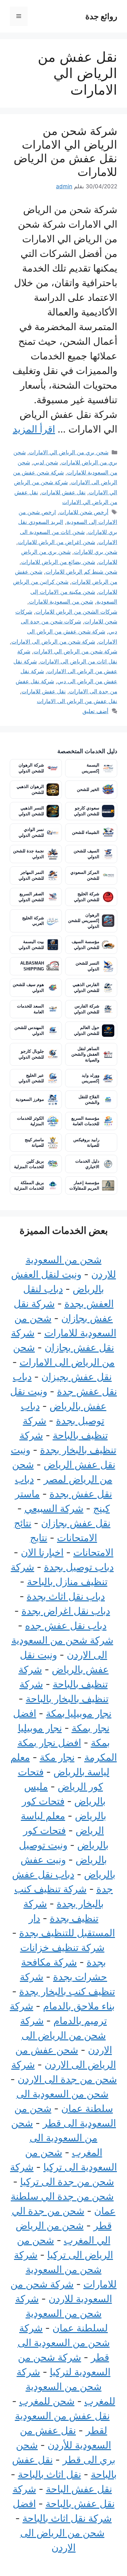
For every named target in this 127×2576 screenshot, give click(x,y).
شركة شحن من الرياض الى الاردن (66, 2035)
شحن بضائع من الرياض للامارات (58, 562)
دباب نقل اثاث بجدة (66, 1596)
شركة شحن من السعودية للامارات (65, 2269)
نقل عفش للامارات (63, 492)
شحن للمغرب (47, 2401)
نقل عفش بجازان (76, 1523)
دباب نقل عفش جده (66, 1625)
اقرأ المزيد (34, 429)
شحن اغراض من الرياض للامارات (56, 542)
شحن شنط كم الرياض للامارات (81, 572)
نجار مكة (57, 1757)
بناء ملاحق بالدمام (79, 2006)
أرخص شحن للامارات (84, 512)
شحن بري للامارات (96, 552)
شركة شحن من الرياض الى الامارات (53, 642)
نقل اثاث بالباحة (49, 2474)
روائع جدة (101, 16)
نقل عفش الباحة (79, 2489)
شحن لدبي (46, 462)
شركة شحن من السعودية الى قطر (64, 2342)
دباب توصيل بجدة (79, 1567)
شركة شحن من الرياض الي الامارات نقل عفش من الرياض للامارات (65, 151)
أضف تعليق (95, 711)
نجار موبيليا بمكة (79, 1713)
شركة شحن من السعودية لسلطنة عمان (62, 2313)
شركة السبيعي (54, 1508)
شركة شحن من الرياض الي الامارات (75, 651)
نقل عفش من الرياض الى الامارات (77, 701)
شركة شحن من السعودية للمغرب (66, 2386)
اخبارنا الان (42, 1552)
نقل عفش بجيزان (77, 1377)
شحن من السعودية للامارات (61, 602)
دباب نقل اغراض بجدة (66, 1611)
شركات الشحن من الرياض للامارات (76, 612)
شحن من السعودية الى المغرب (57, 2138)
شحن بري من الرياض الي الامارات (69, 452)
